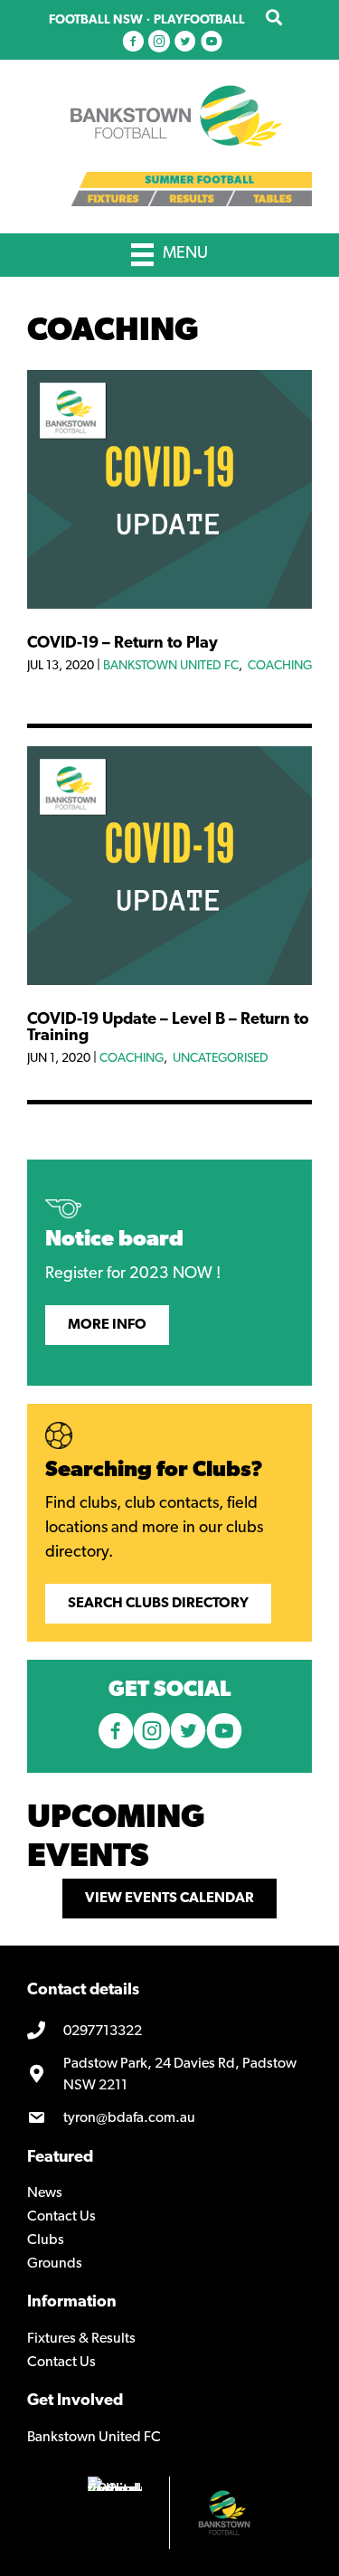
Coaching (280, 666)
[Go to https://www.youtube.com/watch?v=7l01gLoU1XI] (212, 43)
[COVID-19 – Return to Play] (169, 605)
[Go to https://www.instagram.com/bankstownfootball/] (159, 43)
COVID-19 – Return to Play (122, 644)
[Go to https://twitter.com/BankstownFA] (185, 43)
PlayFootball (199, 20)
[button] (107, 1325)
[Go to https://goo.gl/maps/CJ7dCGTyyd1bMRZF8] (169, 2075)
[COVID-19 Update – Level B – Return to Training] (169, 981)
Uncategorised (221, 1059)
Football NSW (96, 20)
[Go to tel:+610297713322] (169, 2031)
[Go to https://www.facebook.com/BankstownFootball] (133, 43)
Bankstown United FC (171, 666)
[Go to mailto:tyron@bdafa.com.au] (169, 2118)
